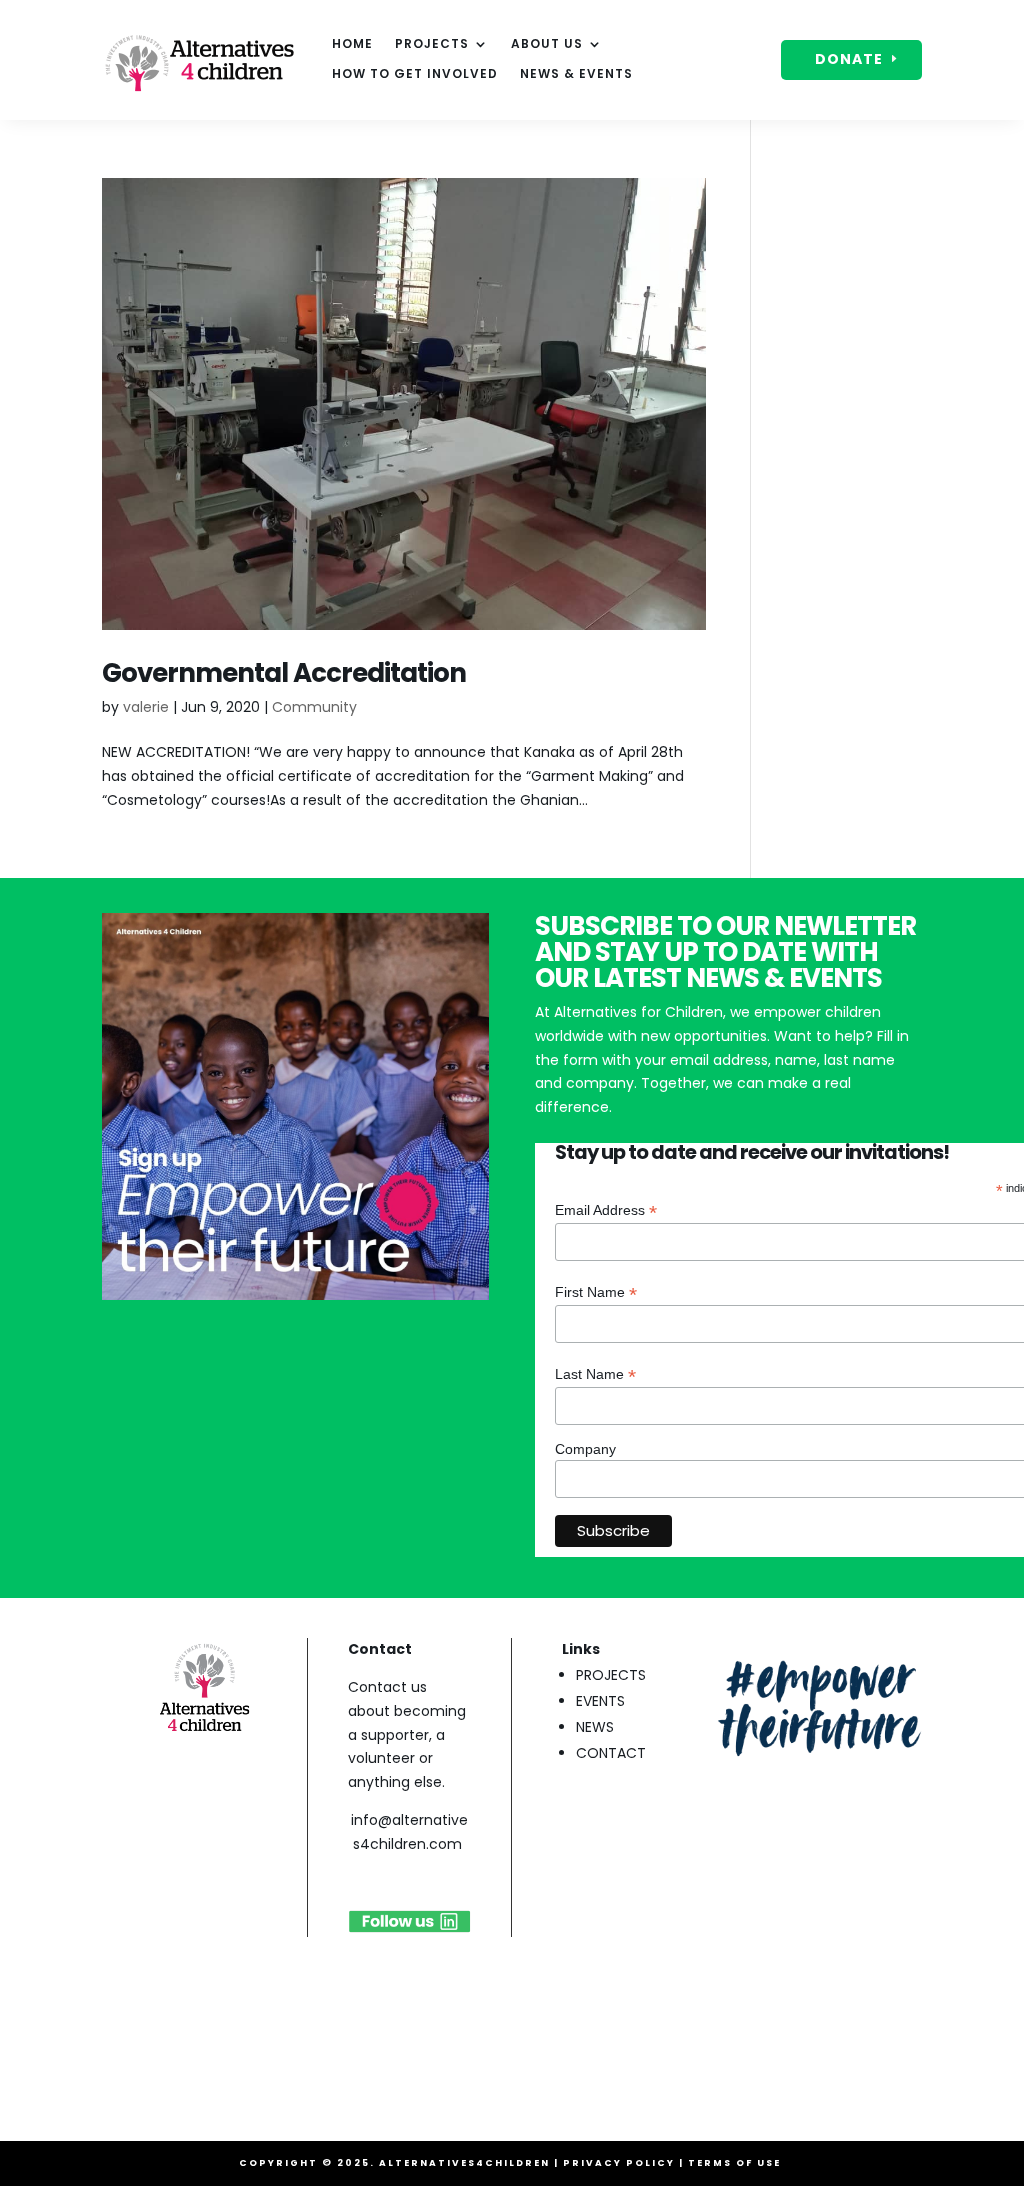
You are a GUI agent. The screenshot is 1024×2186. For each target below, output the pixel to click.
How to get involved (415, 74)
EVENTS (600, 1701)
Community (314, 707)
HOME (352, 44)
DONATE (849, 59)
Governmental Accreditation (284, 673)
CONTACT (611, 1753)
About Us (547, 44)
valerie (146, 707)
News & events (576, 74)
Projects (432, 44)
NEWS (595, 1727)
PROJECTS (611, 1675)
